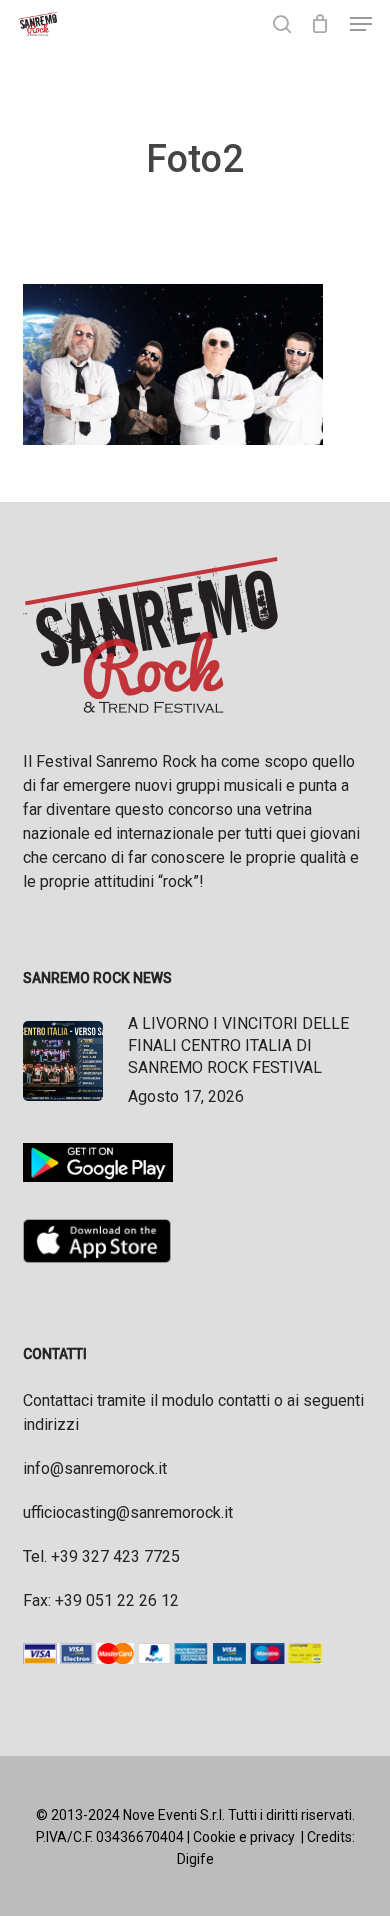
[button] (361, 24)
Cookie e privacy (244, 1837)
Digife (195, 1859)
